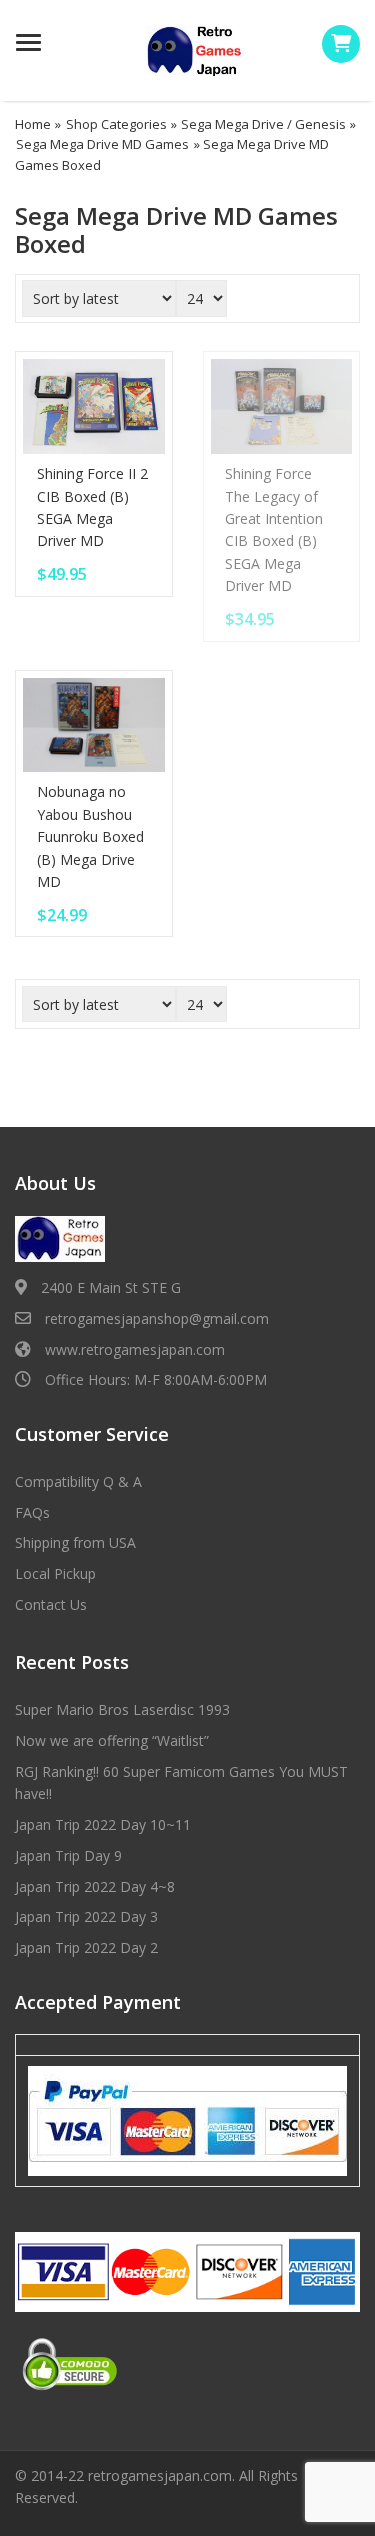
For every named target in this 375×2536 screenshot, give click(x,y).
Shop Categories (116, 124)
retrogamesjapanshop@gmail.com (157, 1318)
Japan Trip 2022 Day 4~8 (95, 1886)
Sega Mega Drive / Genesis (263, 124)
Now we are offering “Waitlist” (112, 1740)
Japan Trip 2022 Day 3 (86, 1916)
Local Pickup (55, 1573)
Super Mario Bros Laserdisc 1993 (122, 1709)
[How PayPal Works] (187, 2120)
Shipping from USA (75, 1542)
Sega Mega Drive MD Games (102, 144)
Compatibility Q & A (78, 1481)
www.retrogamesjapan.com (135, 1349)
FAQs (32, 1512)
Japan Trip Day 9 (68, 1855)
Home (33, 124)
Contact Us (51, 1604)
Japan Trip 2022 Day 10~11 (103, 1824)
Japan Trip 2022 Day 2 (86, 1947)
